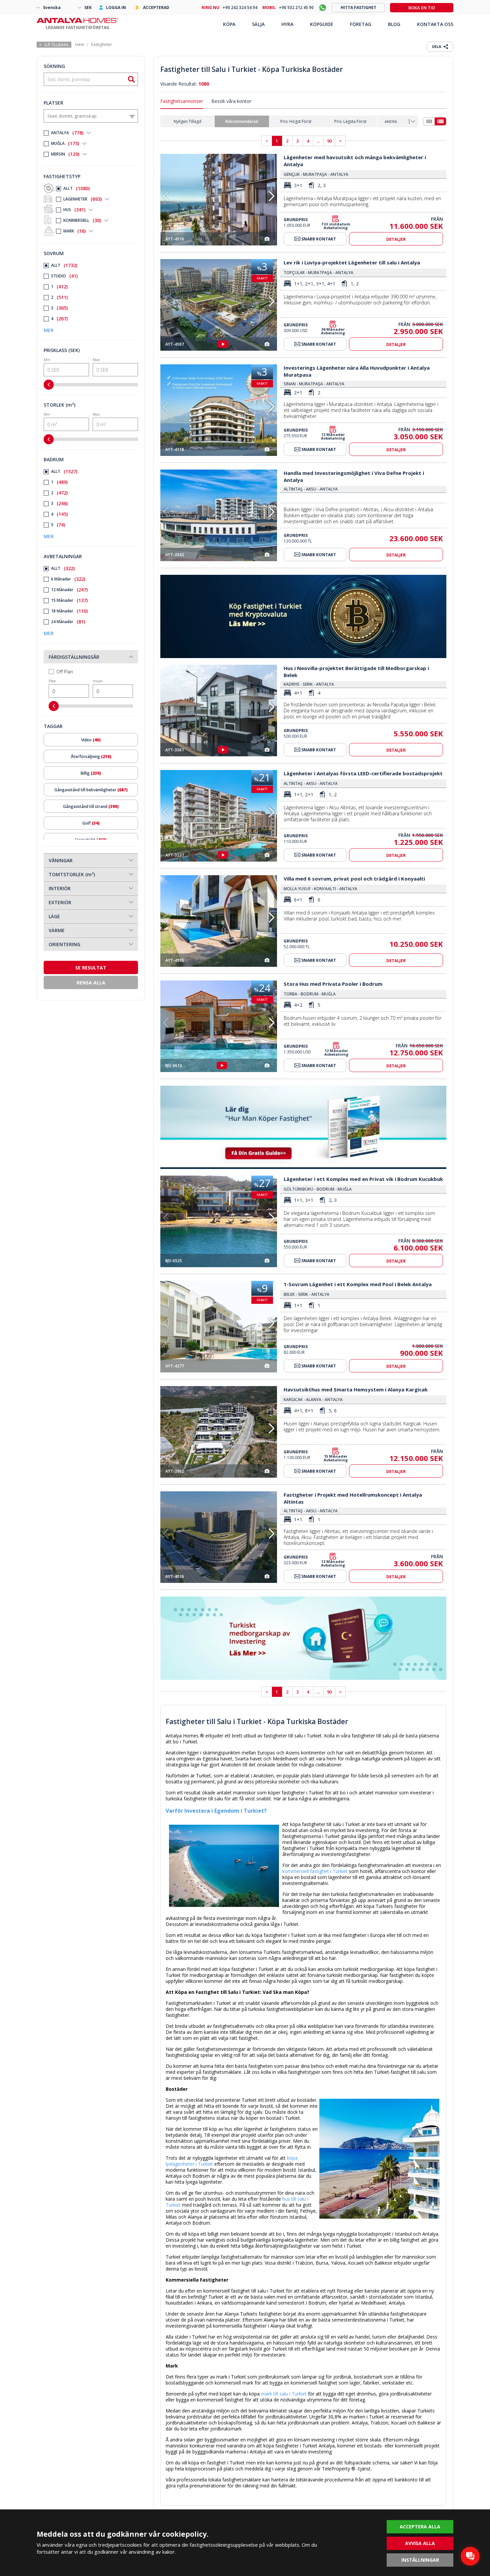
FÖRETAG (361, 24)
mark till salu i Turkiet (284, 2394)
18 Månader (69, 611)
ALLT (76, 188)
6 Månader (68, 579)
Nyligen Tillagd (187, 121)
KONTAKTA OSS (435, 24)
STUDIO (64, 276)
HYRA (287, 24)
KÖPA (229, 24)
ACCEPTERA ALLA (420, 2527)
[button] (271, 196)
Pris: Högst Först (296, 121)
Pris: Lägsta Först (350, 121)
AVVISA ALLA (420, 2543)
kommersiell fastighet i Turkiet (315, 1871)
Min (47, 360)
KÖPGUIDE (322, 24)
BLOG (394, 24)
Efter (52, 681)
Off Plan (65, 672)
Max (96, 360)
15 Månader (69, 600)
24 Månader (68, 622)
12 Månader (69, 590)
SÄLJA (258, 24)
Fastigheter (101, 44)
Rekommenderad (242, 121)
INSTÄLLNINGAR (420, 2560)
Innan (98, 681)
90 (329, 141)
